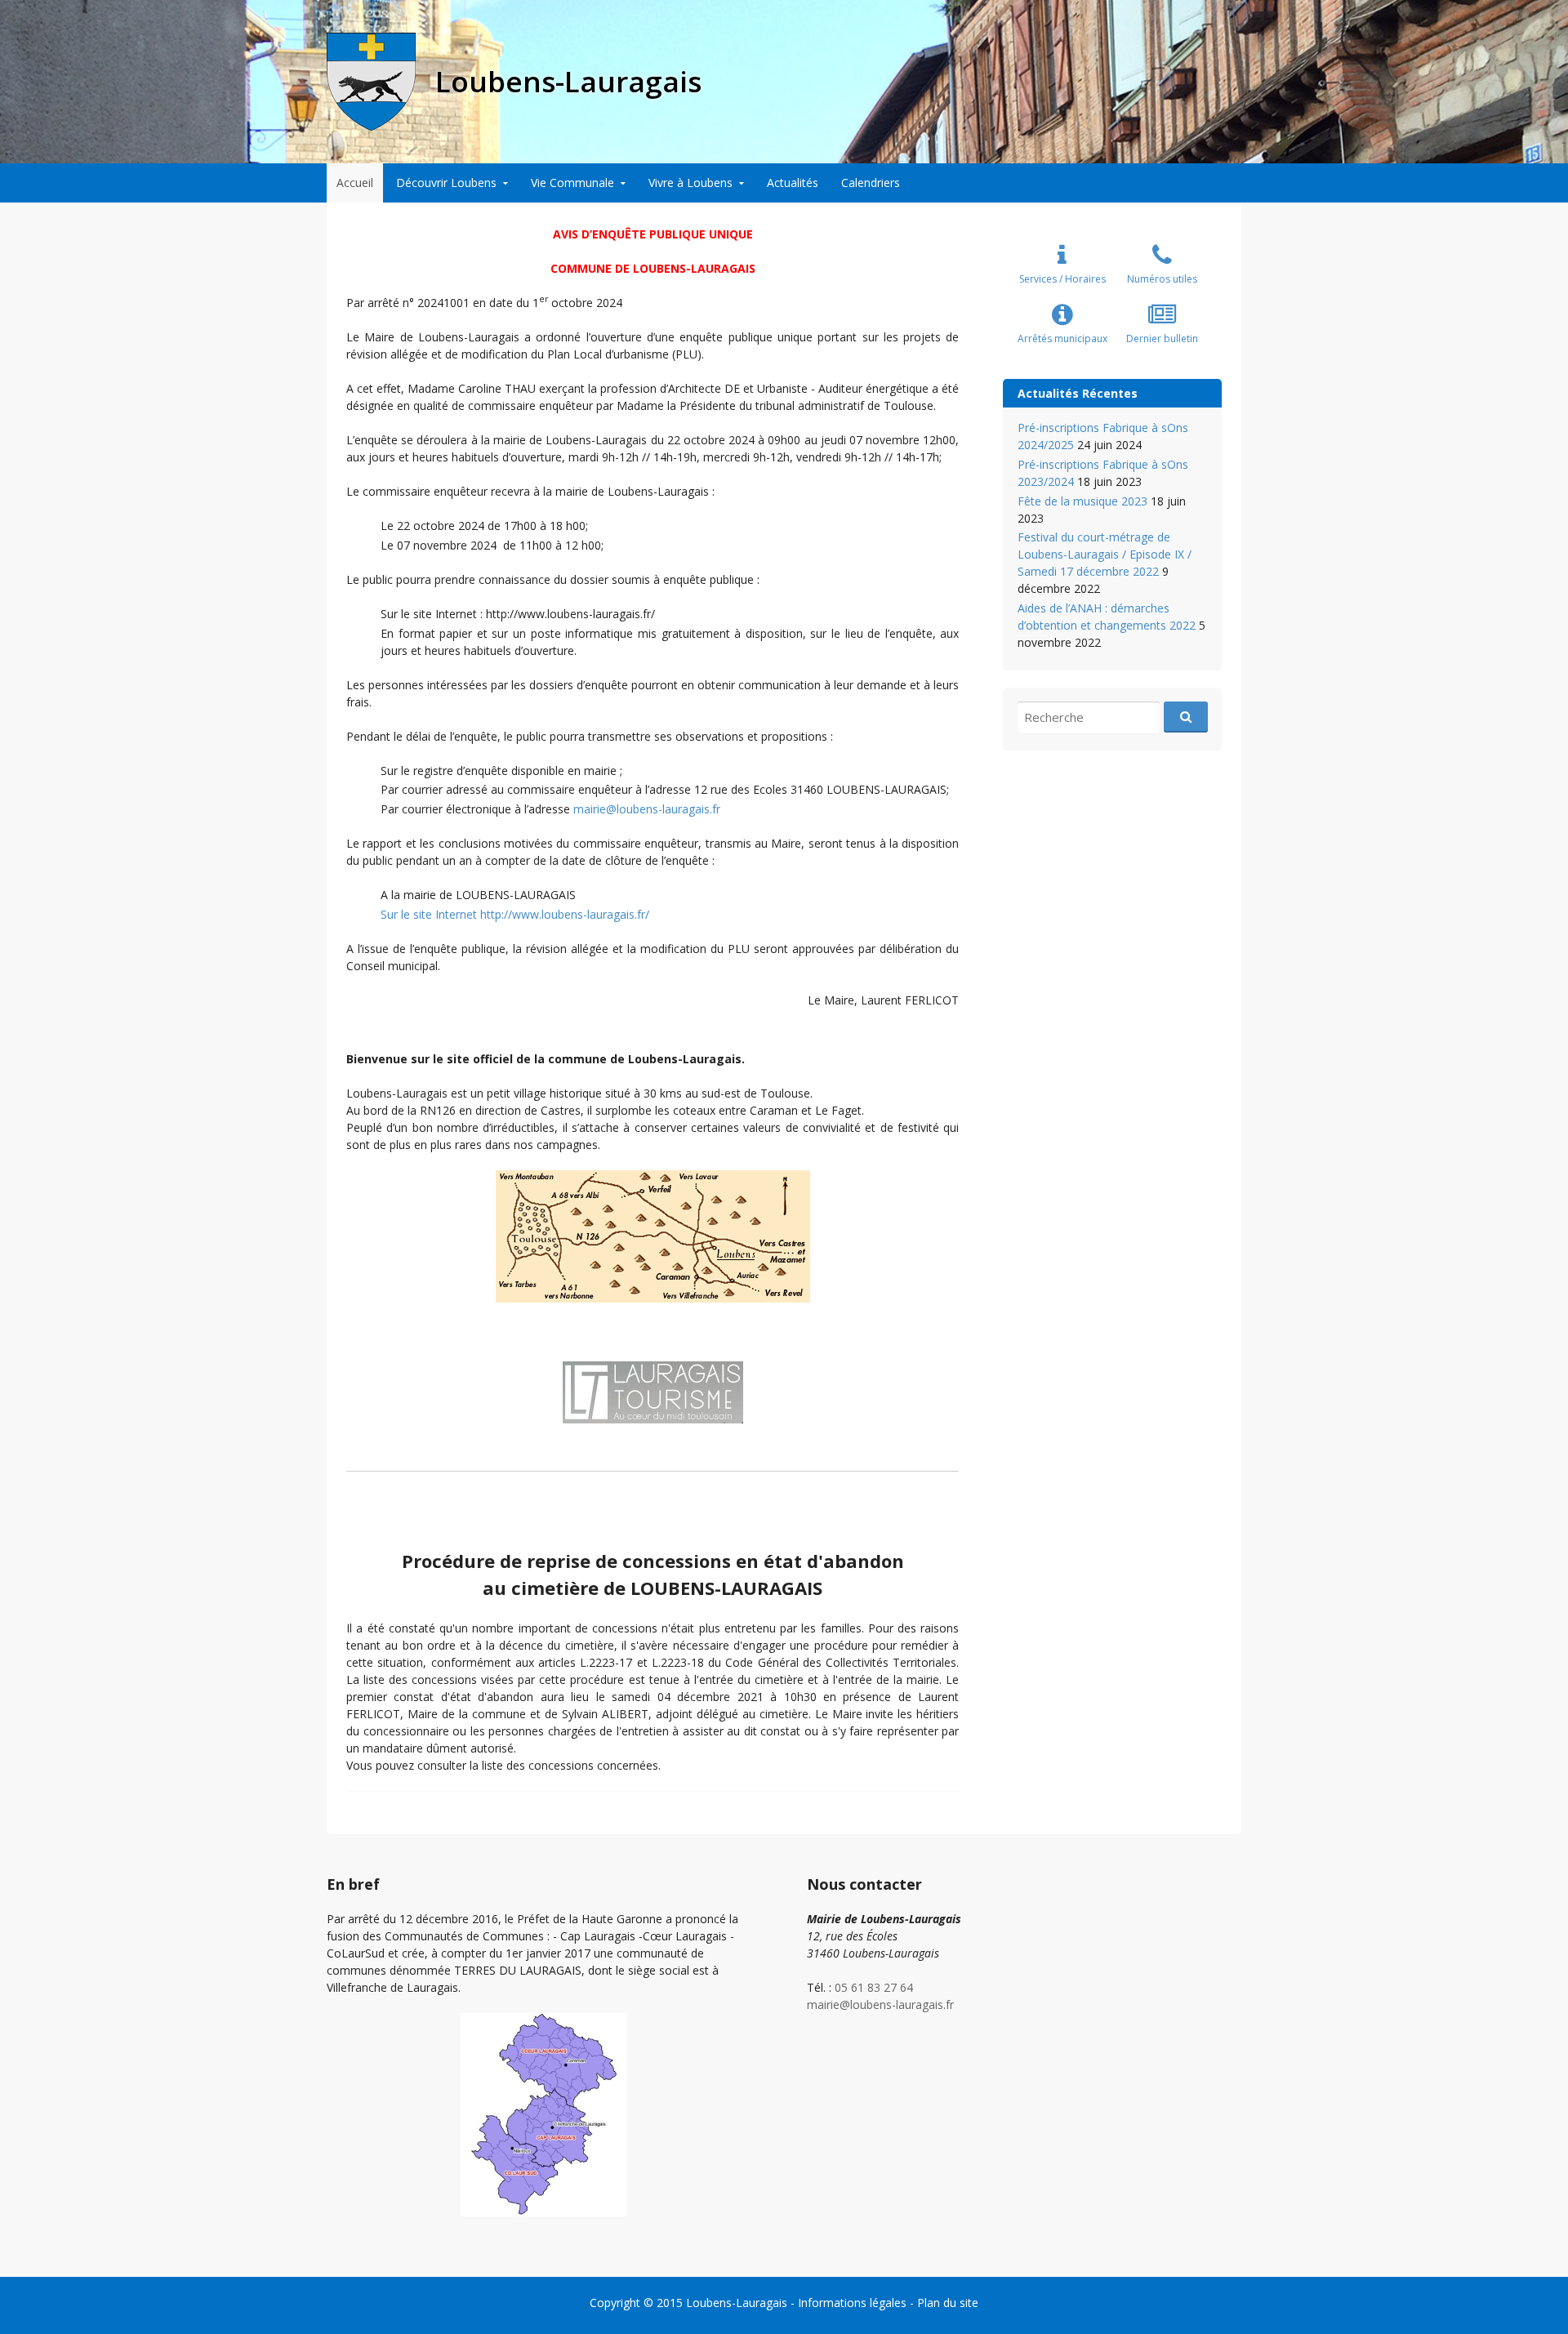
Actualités (793, 183)
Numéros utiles (1162, 279)
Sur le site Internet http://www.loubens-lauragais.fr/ (515, 914)
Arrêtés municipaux (1062, 339)
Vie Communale (572, 183)
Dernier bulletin (1162, 339)
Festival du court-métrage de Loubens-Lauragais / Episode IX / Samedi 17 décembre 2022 (1105, 554)
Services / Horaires (1062, 279)
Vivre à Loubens (690, 183)
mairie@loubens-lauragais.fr (647, 809)
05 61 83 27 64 (874, 1987)
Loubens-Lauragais (737, 2303)
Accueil (355, 183)
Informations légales (852, 2303)
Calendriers (871, 183)
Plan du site (948, 2303)
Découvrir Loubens (446, 183)
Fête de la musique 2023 (1082, 501)
